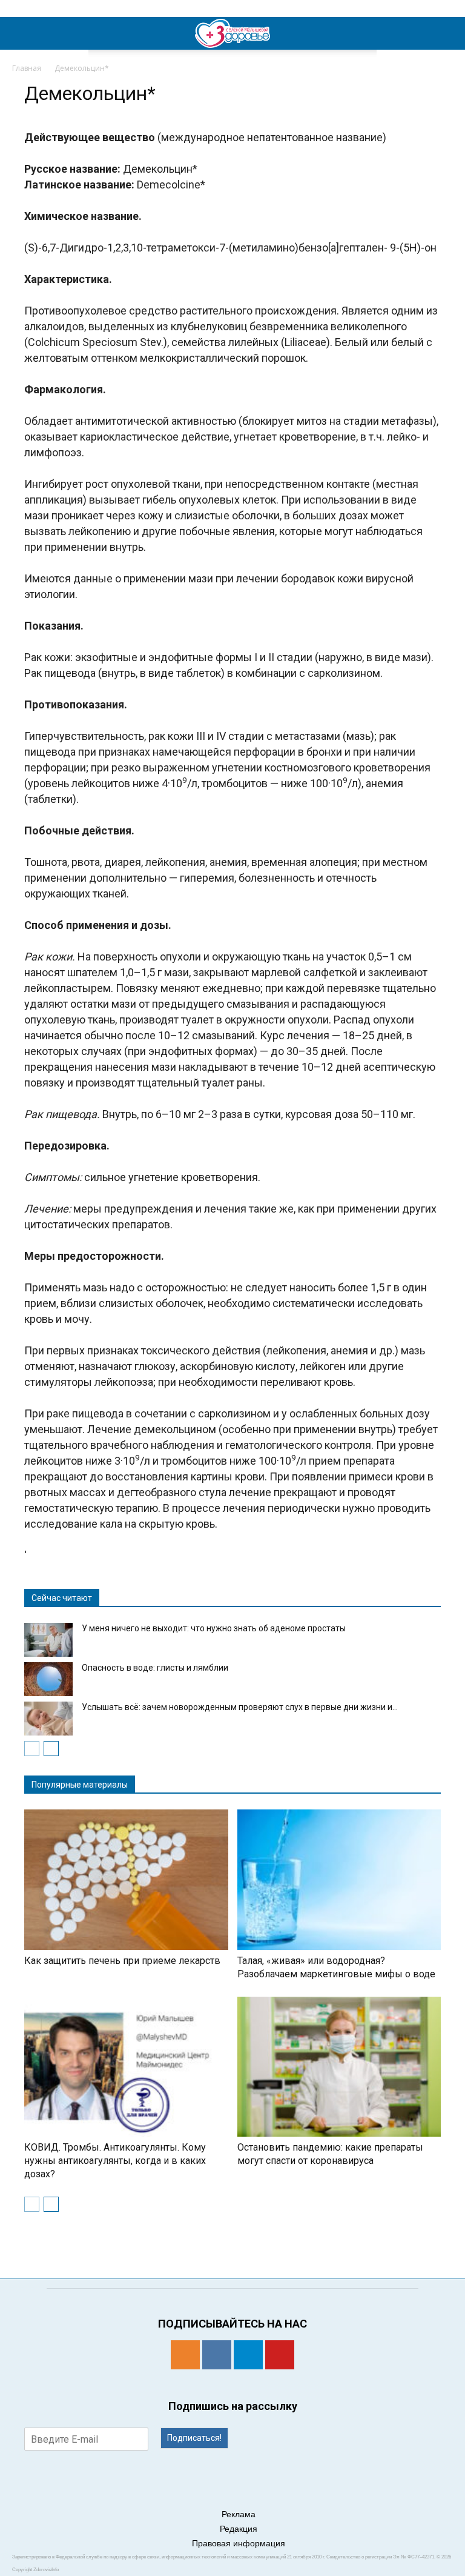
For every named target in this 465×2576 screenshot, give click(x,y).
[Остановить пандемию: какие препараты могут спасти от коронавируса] (339, 2067)
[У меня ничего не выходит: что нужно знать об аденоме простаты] (48, 1640)
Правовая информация (239, 2543)
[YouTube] (280, 2355)
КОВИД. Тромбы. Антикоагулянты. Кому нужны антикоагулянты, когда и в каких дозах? (115, 2161)
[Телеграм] (248, 2355)
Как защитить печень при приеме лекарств (122, 1961)
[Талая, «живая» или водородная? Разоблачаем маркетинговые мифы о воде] (339, 1880)
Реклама (239, 2514)
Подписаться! (194, 2438)
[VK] (217, 2355)
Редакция (239, 2529)
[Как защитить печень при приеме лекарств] (126, 1880)
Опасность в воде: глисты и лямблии (155, 1668)
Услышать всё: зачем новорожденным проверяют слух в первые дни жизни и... (240, 1707)
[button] (448, 33)
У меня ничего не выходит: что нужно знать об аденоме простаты (214, 1628)
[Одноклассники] (185, 2355)
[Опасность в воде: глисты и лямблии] (48, 1679)
